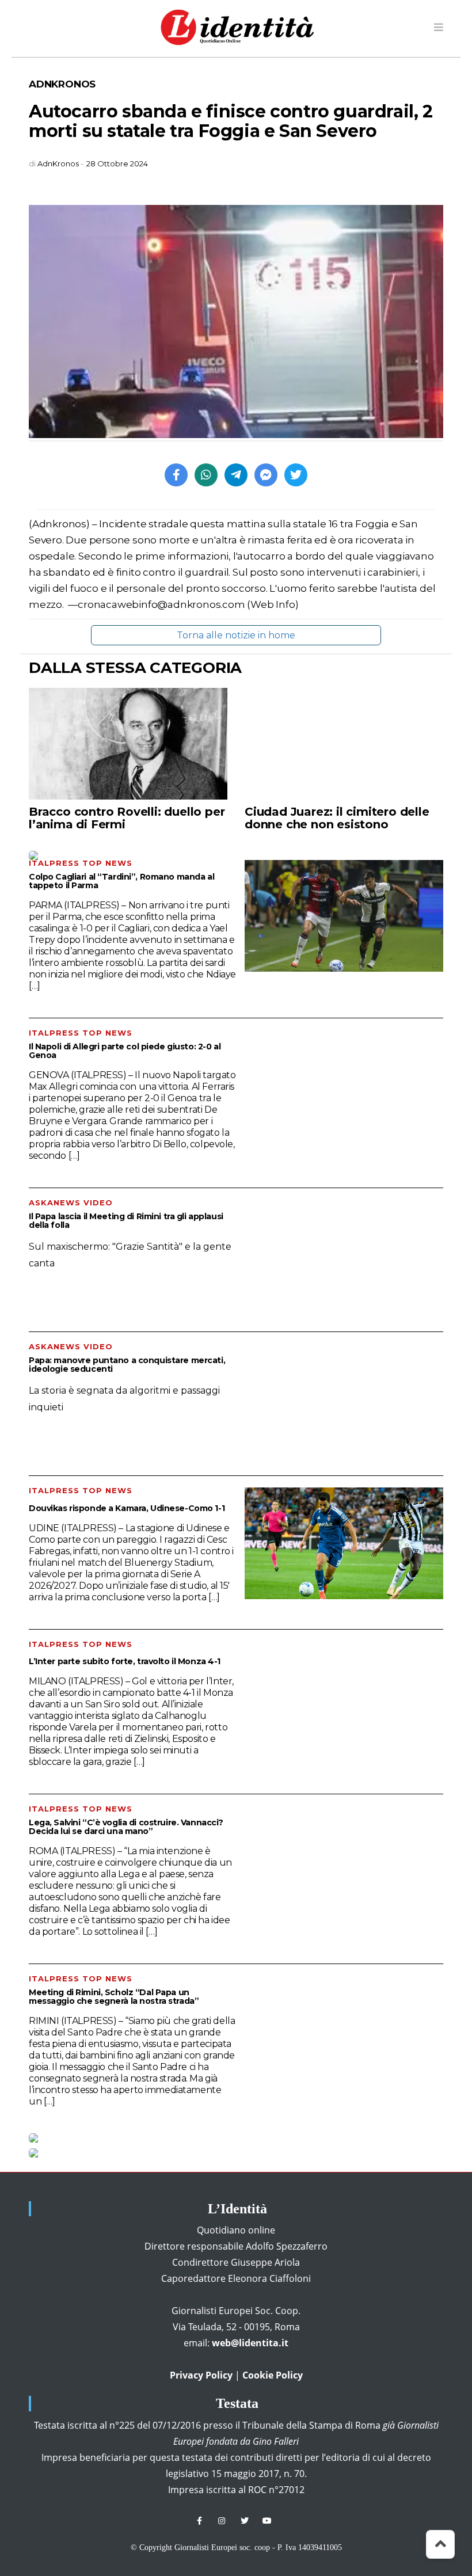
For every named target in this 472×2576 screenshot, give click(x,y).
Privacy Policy (201, 2375)
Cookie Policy (273, 2375)
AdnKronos (62, 84)
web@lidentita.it (250, 2343)
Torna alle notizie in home (236, 635)
